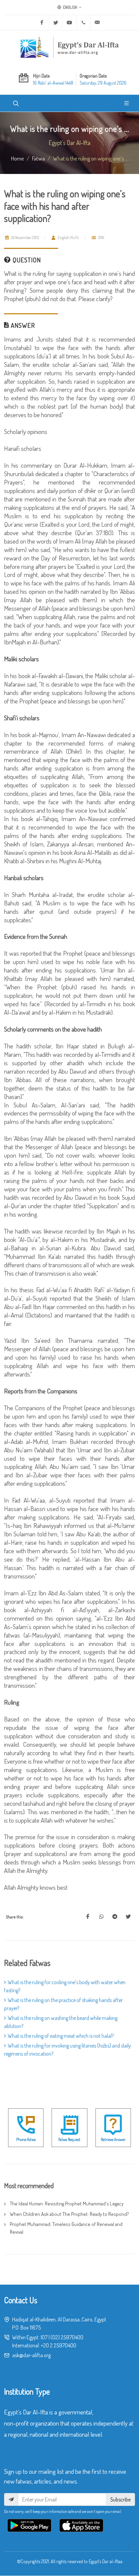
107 (44, 2337)
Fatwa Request (69, 2139)
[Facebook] (42, 23)
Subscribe (120, 2499)
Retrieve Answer (113, 2139)
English (70, 7)
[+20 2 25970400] (83, 23)
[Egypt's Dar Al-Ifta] (69, 47)
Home (18, 158)
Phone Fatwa (26, 2139)
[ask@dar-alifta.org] (97, 23)
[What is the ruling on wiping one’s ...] (88, 1917)
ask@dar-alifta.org (31, 2355)
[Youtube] (69, 23)
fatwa (38, 158)
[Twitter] (56, 23)
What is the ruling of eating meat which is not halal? (61, 2036)
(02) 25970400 (67, 2337)
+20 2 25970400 (59, 2345)
